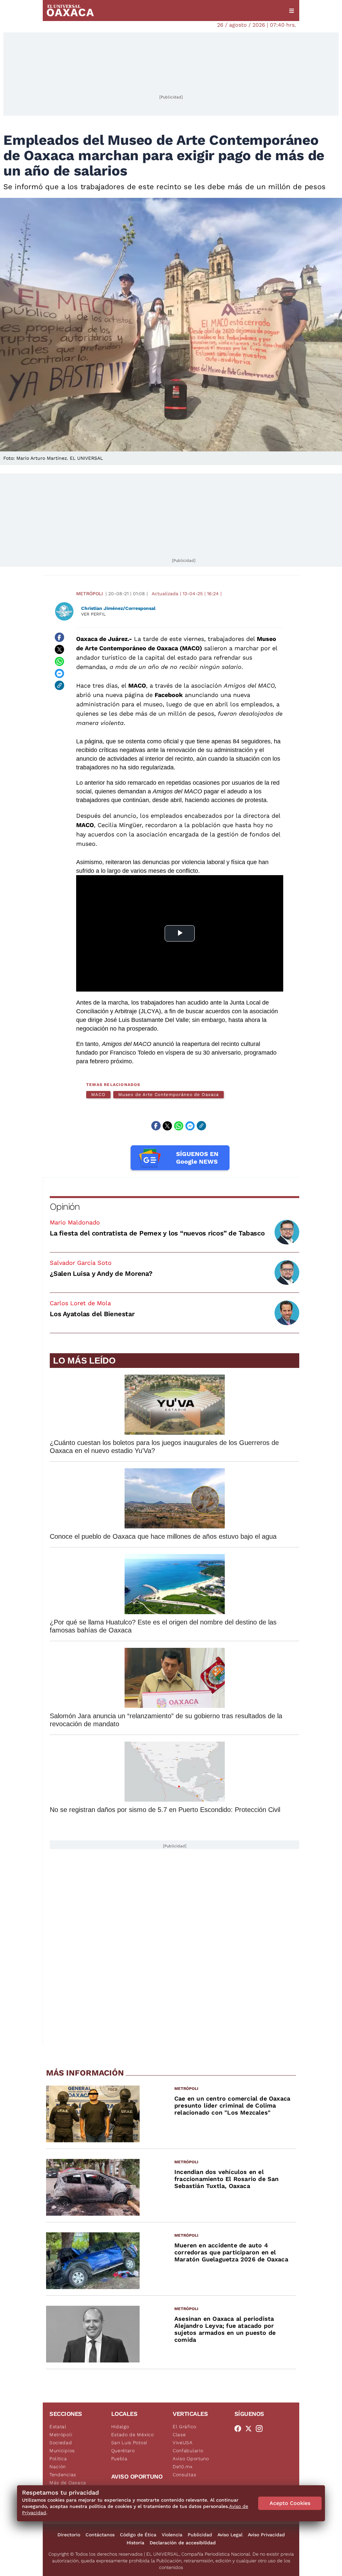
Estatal (58, 2427)
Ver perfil (94, 614)
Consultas (184, 2475)
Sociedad (61, 2443)
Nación (58, 2467)
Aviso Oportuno (191, 2459)
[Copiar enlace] (59, 685)
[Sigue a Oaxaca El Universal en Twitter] (250, 2429)
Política (58, 2459)
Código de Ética (138, 2535)
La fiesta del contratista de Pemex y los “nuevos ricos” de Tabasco (157, 1233)
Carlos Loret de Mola (80, 1303)
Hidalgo (120, 2427)
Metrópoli (90, 594)
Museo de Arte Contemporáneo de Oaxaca (168, 1094)
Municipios (62, 2451)
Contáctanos (100, 2535)
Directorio (69, 2535)
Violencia (172, 2535)
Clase (179, 2435)
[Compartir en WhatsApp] (59, 661)
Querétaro (123, 2451)
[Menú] (292, 11)
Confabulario (188, 2451)
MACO (98, 1094)
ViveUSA (183, 2443)
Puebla (119, 2459)
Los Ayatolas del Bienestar (92, 1314)
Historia (135, 2543)
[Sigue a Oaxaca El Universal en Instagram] (261, 2429)
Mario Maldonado (75, 1222)
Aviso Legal (230, 2535)
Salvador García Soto (81, 1263)
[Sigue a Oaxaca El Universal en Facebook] (240, 2429)
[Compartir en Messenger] (59, 673)
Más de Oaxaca (68, 2483)
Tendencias (63, 2475)
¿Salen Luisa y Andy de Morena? (101, 1273)
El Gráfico (185, 2427)
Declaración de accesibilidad (183, 2543)
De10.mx (183, 2467)
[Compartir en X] (59, 649)
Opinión (65, 1207)
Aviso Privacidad (266, 2535)
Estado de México (133, 2435)
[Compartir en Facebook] (59, 637)
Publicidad (200, 2535)
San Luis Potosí (129, 2443)
